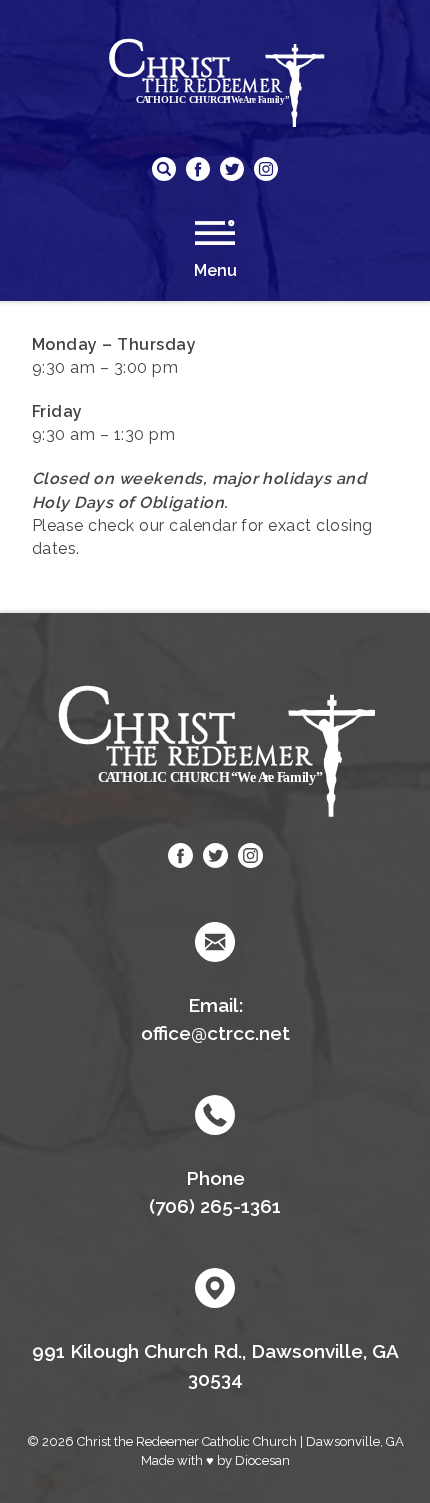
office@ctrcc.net (215, 1033)
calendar (203, 525)
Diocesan (262, 1460)
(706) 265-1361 (215, 1206)
